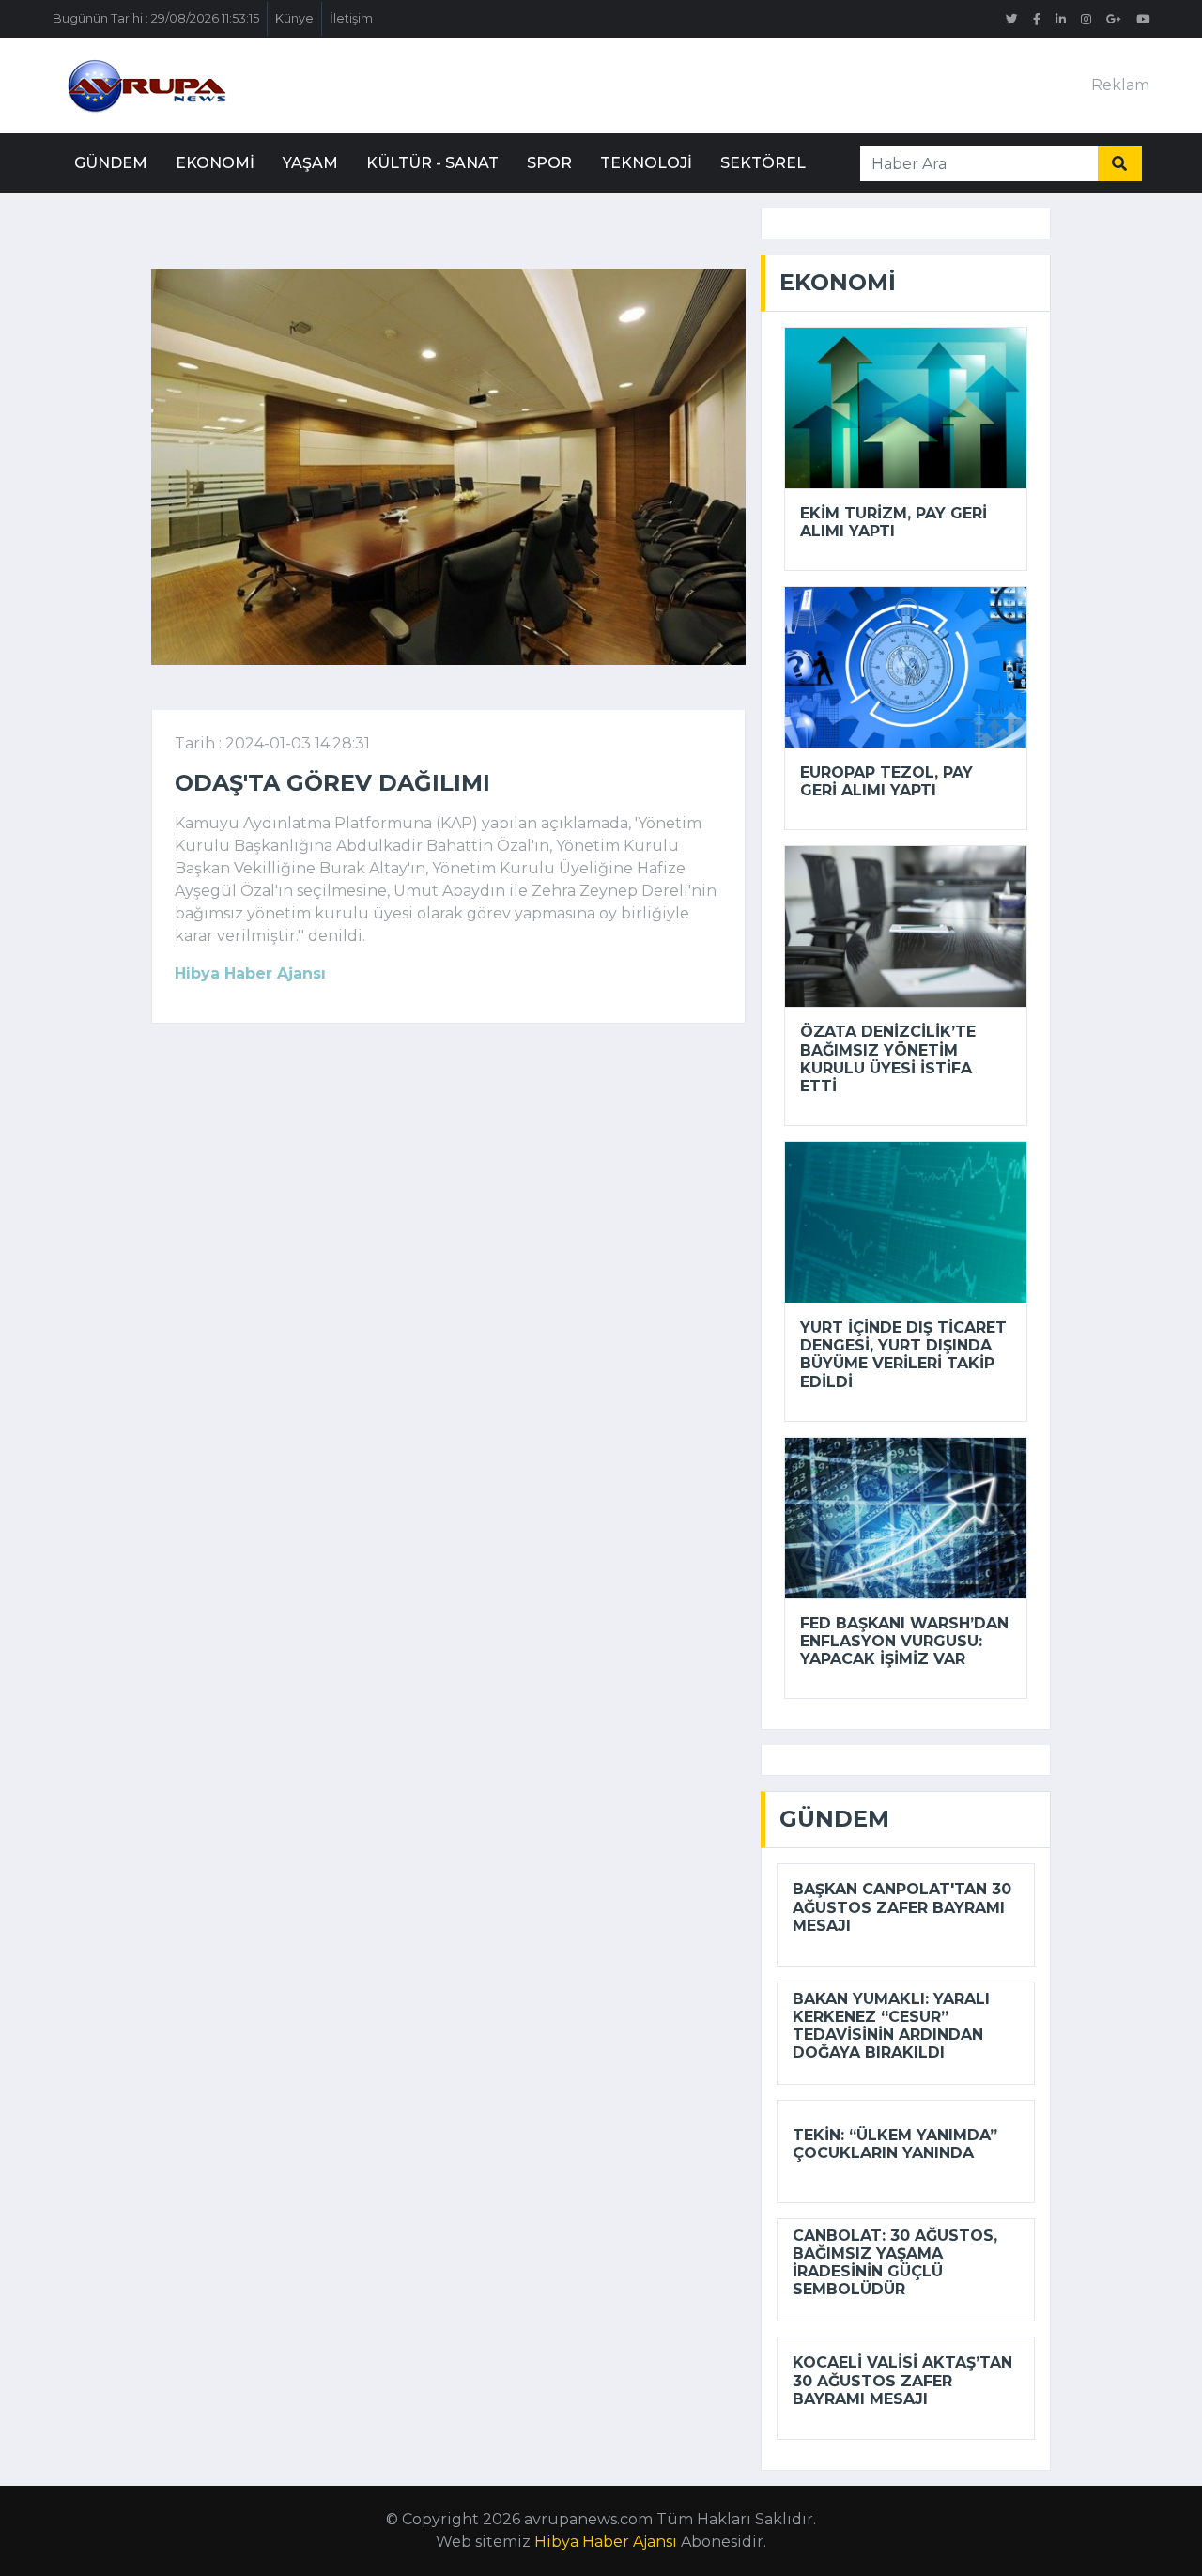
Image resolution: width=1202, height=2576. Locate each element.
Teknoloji (646, 163)
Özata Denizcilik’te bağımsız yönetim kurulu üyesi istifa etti (888, 1059)
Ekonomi (215, 163)
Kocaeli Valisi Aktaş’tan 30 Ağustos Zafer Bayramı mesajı (902, 2380)
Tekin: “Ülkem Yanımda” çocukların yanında (895, 2144)
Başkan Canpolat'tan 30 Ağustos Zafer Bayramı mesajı (902, 1907)
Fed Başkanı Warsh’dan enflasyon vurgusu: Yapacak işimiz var (904, 1641)
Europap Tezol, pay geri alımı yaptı (886, 781)
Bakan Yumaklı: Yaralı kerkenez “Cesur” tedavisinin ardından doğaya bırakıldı (891, 2026)
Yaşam (310, 163)
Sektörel (763, 163)
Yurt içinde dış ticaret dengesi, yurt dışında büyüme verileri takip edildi (903, 1355)
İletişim (351, 18)
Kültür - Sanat (432, 163)
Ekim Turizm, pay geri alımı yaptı (894, 522)
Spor (549, 163)
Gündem (111, 163)
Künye (294, 18)
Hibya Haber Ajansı (606, 2542)
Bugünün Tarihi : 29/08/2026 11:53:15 (156, 18)
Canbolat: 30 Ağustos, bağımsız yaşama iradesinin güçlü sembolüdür (895, 2263)
